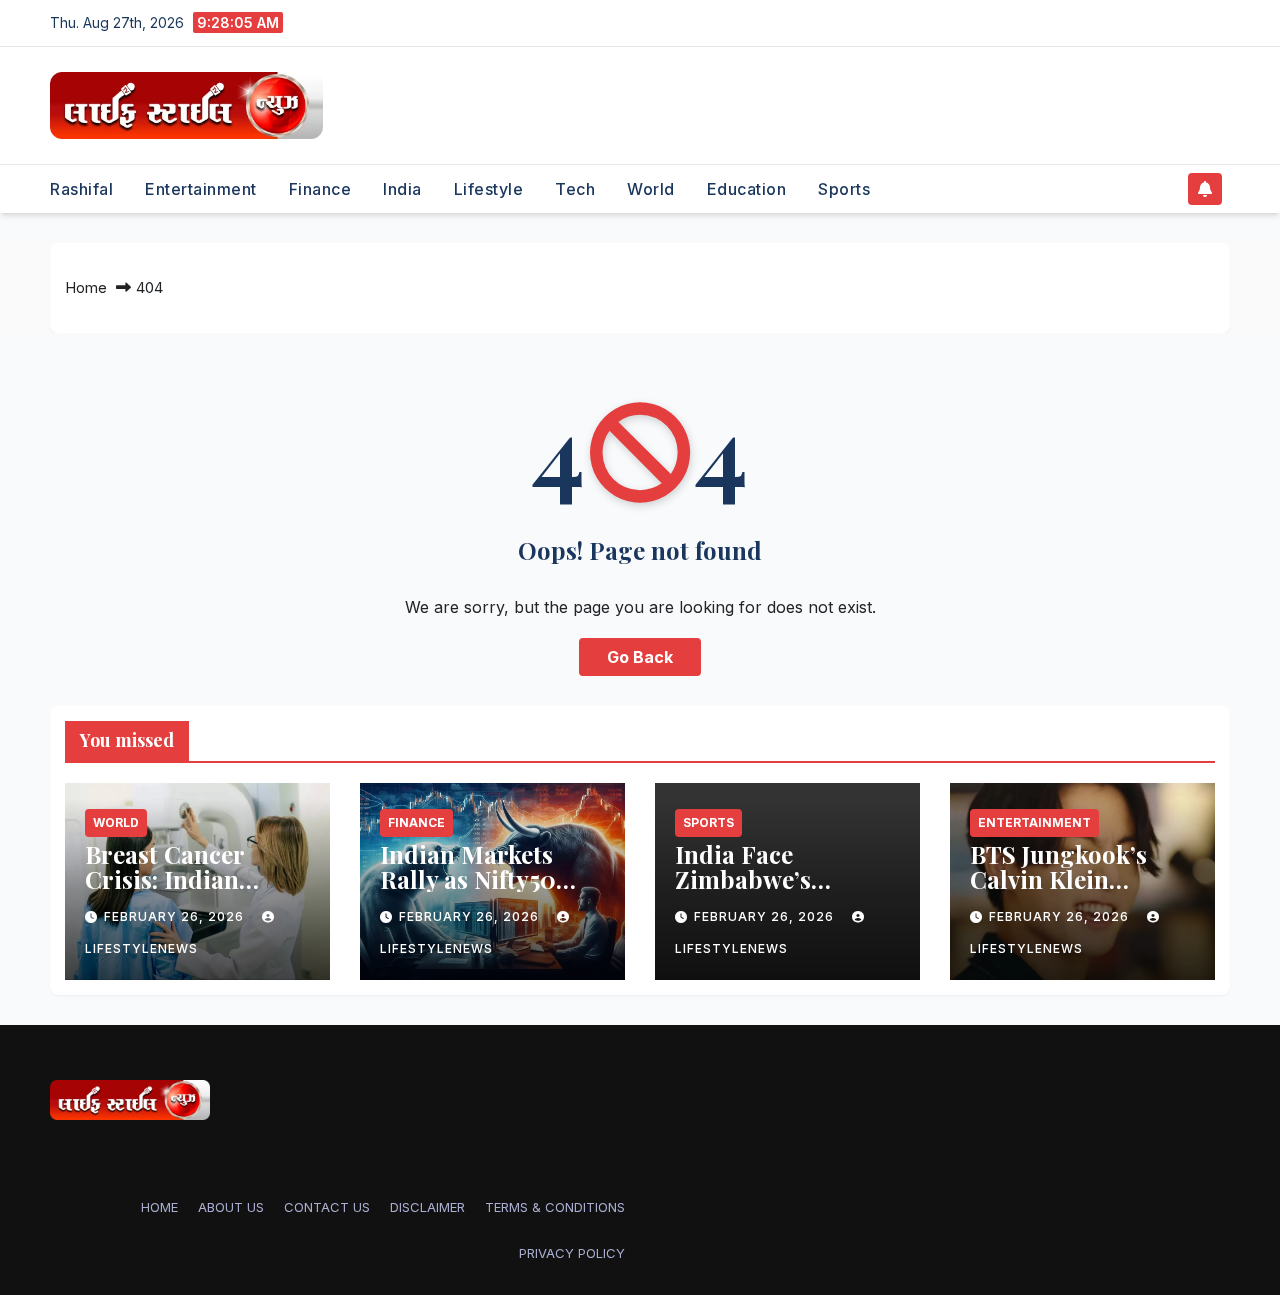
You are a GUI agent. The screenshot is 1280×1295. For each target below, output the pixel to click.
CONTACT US (327, 1207)
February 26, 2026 (176, 916)
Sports (844, 189)
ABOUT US (231, 1207)
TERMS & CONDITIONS (555, 1207)
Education (747, 189)
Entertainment (201, 189)
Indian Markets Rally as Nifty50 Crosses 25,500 (468, 879)
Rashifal (81, 189)
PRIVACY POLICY (572, 1253)
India (402, 189)
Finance (320, 189)
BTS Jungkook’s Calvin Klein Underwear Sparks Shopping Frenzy (1074, 891)
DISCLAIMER (427, 1207)
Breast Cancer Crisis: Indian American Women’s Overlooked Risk (192, 891)
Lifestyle (489, 189)
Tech (575, 189)
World (651, 189)
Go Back (640, 657)
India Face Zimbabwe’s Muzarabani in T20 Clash (783, 891)
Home (86, 287)
